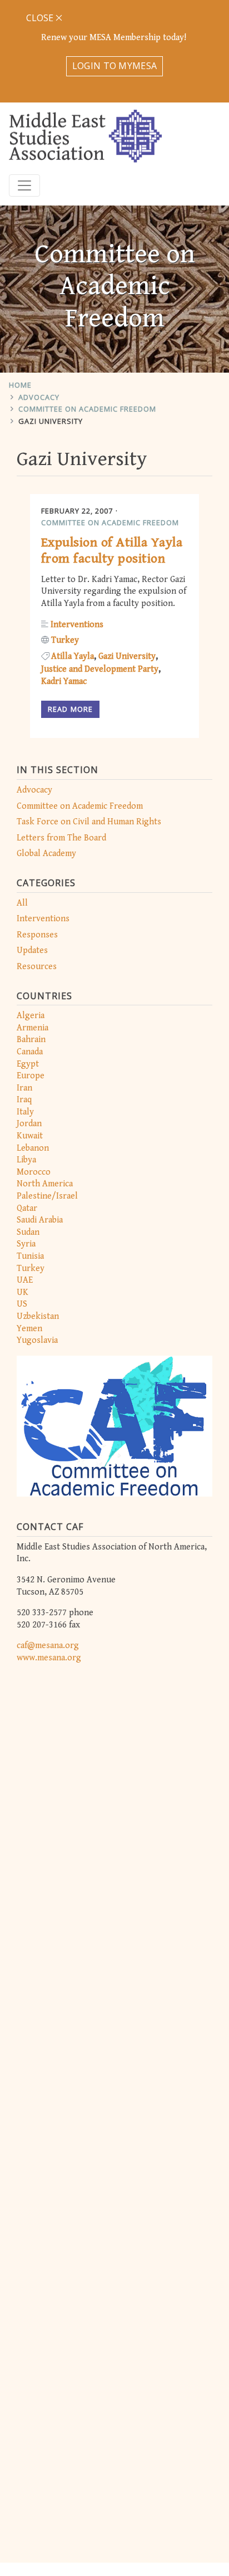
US (22, 1304)
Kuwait (30, 1136)
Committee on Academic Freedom (87, 409)
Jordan (29, 1124)
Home (20, 385)
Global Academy (46, 854)
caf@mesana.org (48, 1646)
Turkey (31, 1269)
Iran (24, 1088)
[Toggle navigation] (24, 185)
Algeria (31, 1016)
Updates (32, 950)
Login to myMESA (115, 66)
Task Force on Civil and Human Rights (89, 822)
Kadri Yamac (64, 681)
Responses (37, 935)
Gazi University (51, 421)
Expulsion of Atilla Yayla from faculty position (112, 551)
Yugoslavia (37, 1340)
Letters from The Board (61, 838)
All (22, 903)
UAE (25, 1280)
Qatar (27, 1208)
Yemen (29, 1329)
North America (45, 1184)
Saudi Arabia (40, 1220)
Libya (26, 1160)
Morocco (34, 1172)
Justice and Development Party (100, 669)
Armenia (33, 1028)
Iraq (24, 1100)
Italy (25, 1112)
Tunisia (30, 1256)
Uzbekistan (38, 1316)
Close (41, 18)
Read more (70, 709)
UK (23, 1292)
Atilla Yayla (73, 656)
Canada (30, 1052)
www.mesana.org (49, 1658)
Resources (37, 967)
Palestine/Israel (47, 1196)
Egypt (28, 1064)
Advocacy (39, 397)
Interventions (43, 919)
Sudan (28, 1232)
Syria (26, 1244)
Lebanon (33, 1148)
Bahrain (31, 1040)
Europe (31, 1076)
